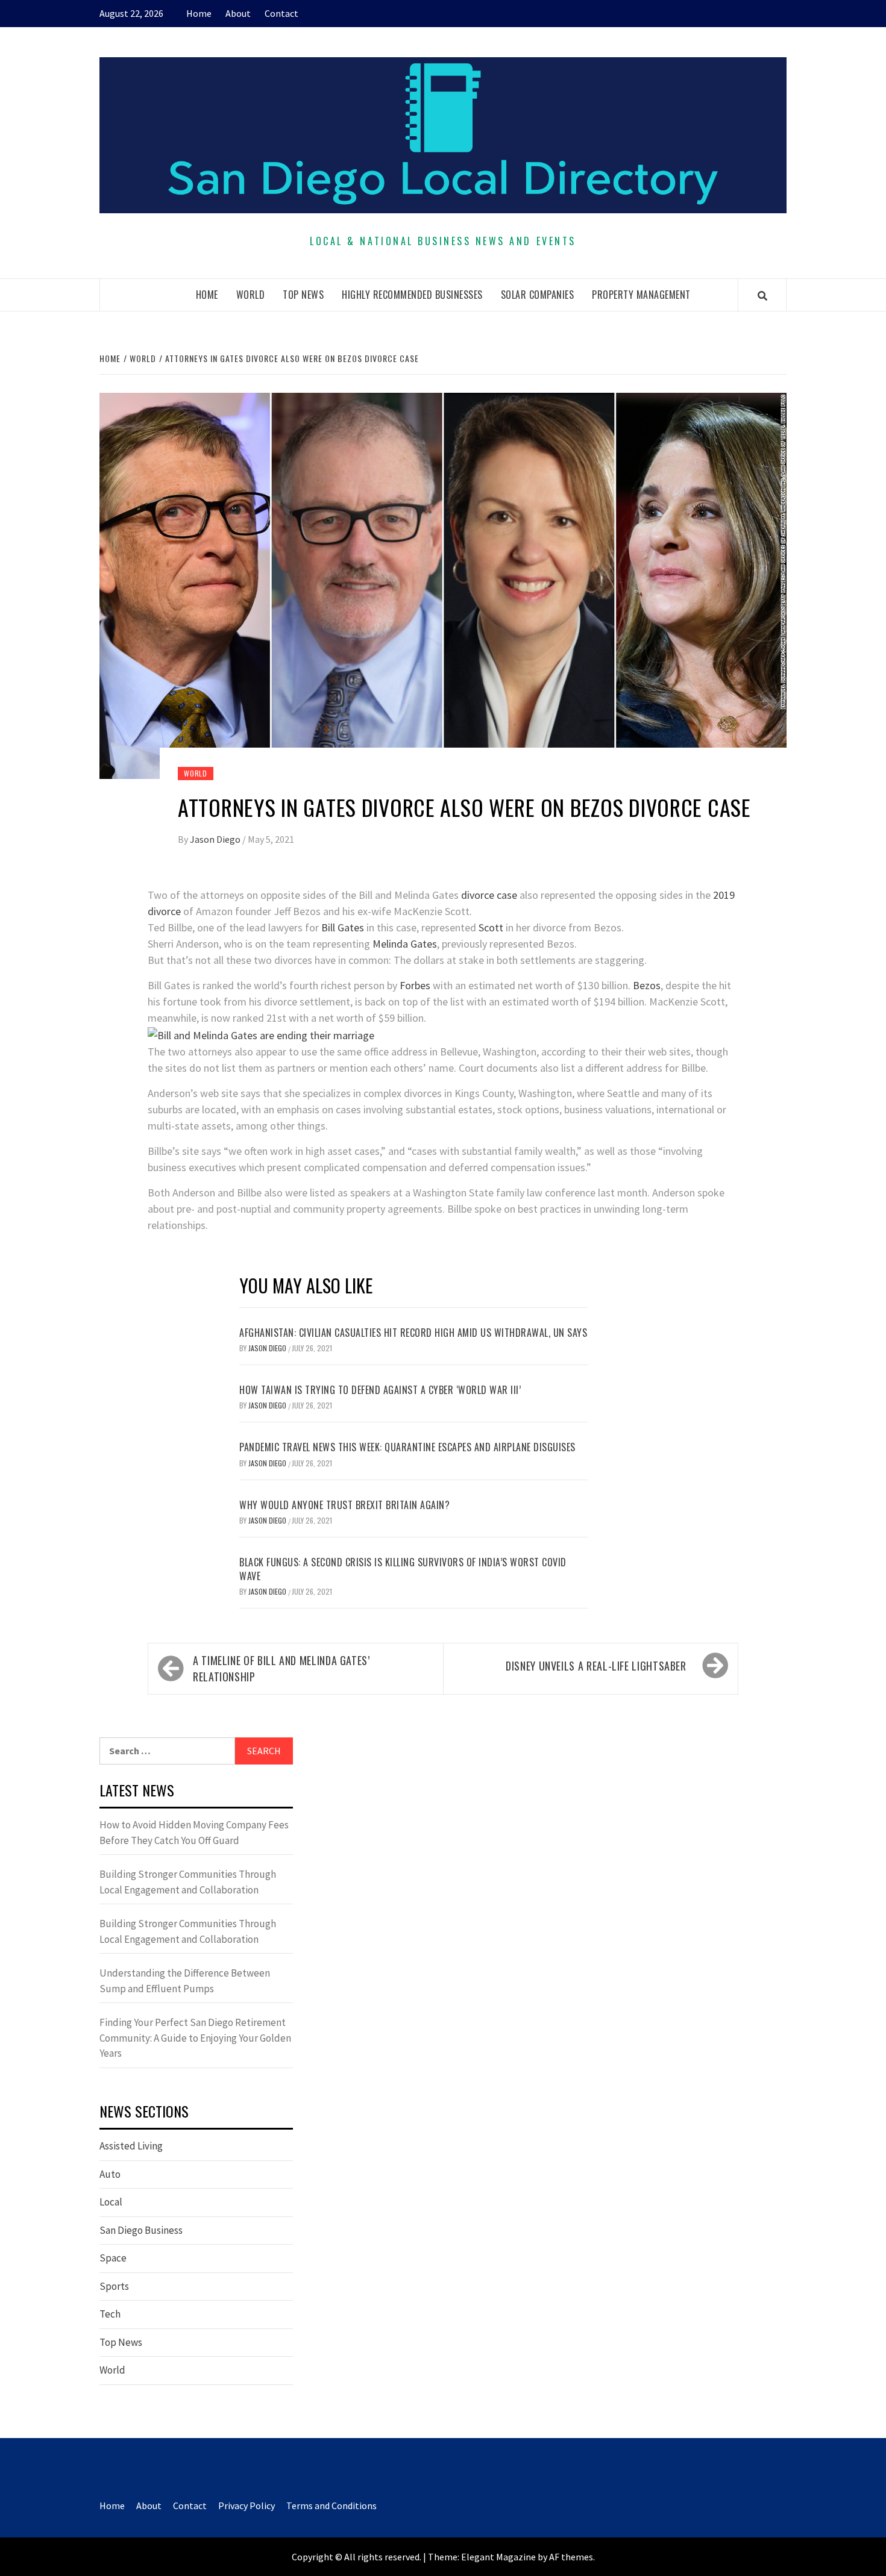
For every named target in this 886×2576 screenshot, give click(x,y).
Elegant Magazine (498, 2557)
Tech (110, 2314)
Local (111, 2202)
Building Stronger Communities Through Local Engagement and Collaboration (188, 1882)
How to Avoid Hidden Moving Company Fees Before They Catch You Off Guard (194, 1833)
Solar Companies (538, 295)
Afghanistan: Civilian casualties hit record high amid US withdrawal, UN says (413, 1333)
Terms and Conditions (331, 2506)
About (238, 13)
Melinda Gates (405, 944)
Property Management (641, 295)
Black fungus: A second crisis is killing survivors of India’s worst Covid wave (403, 1569)
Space (113, 2258)
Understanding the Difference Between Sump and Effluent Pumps (185, 1981)
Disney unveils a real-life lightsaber (596, 1666)
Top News (303, 295)
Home (199, 13)
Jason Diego (216, 839)
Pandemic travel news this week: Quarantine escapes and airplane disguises (407, 1447)
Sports (114, 2286)
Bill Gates (343, 927)
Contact (281, 13)
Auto (110, 2174)
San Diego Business (141, 2230)
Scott (491, 927)
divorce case (489, 895)
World (251, 295)
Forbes (415, 985)
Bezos (647, 985)
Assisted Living (131, 2146)
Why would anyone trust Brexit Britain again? (344, 1505)
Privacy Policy (247, 2506)
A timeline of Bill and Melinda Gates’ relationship (281, 1668)
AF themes (571, 2557)
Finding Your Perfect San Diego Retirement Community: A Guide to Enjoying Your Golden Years (195, 2038)
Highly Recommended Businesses (412, 295)
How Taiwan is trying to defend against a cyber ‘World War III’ (380, 1390)
